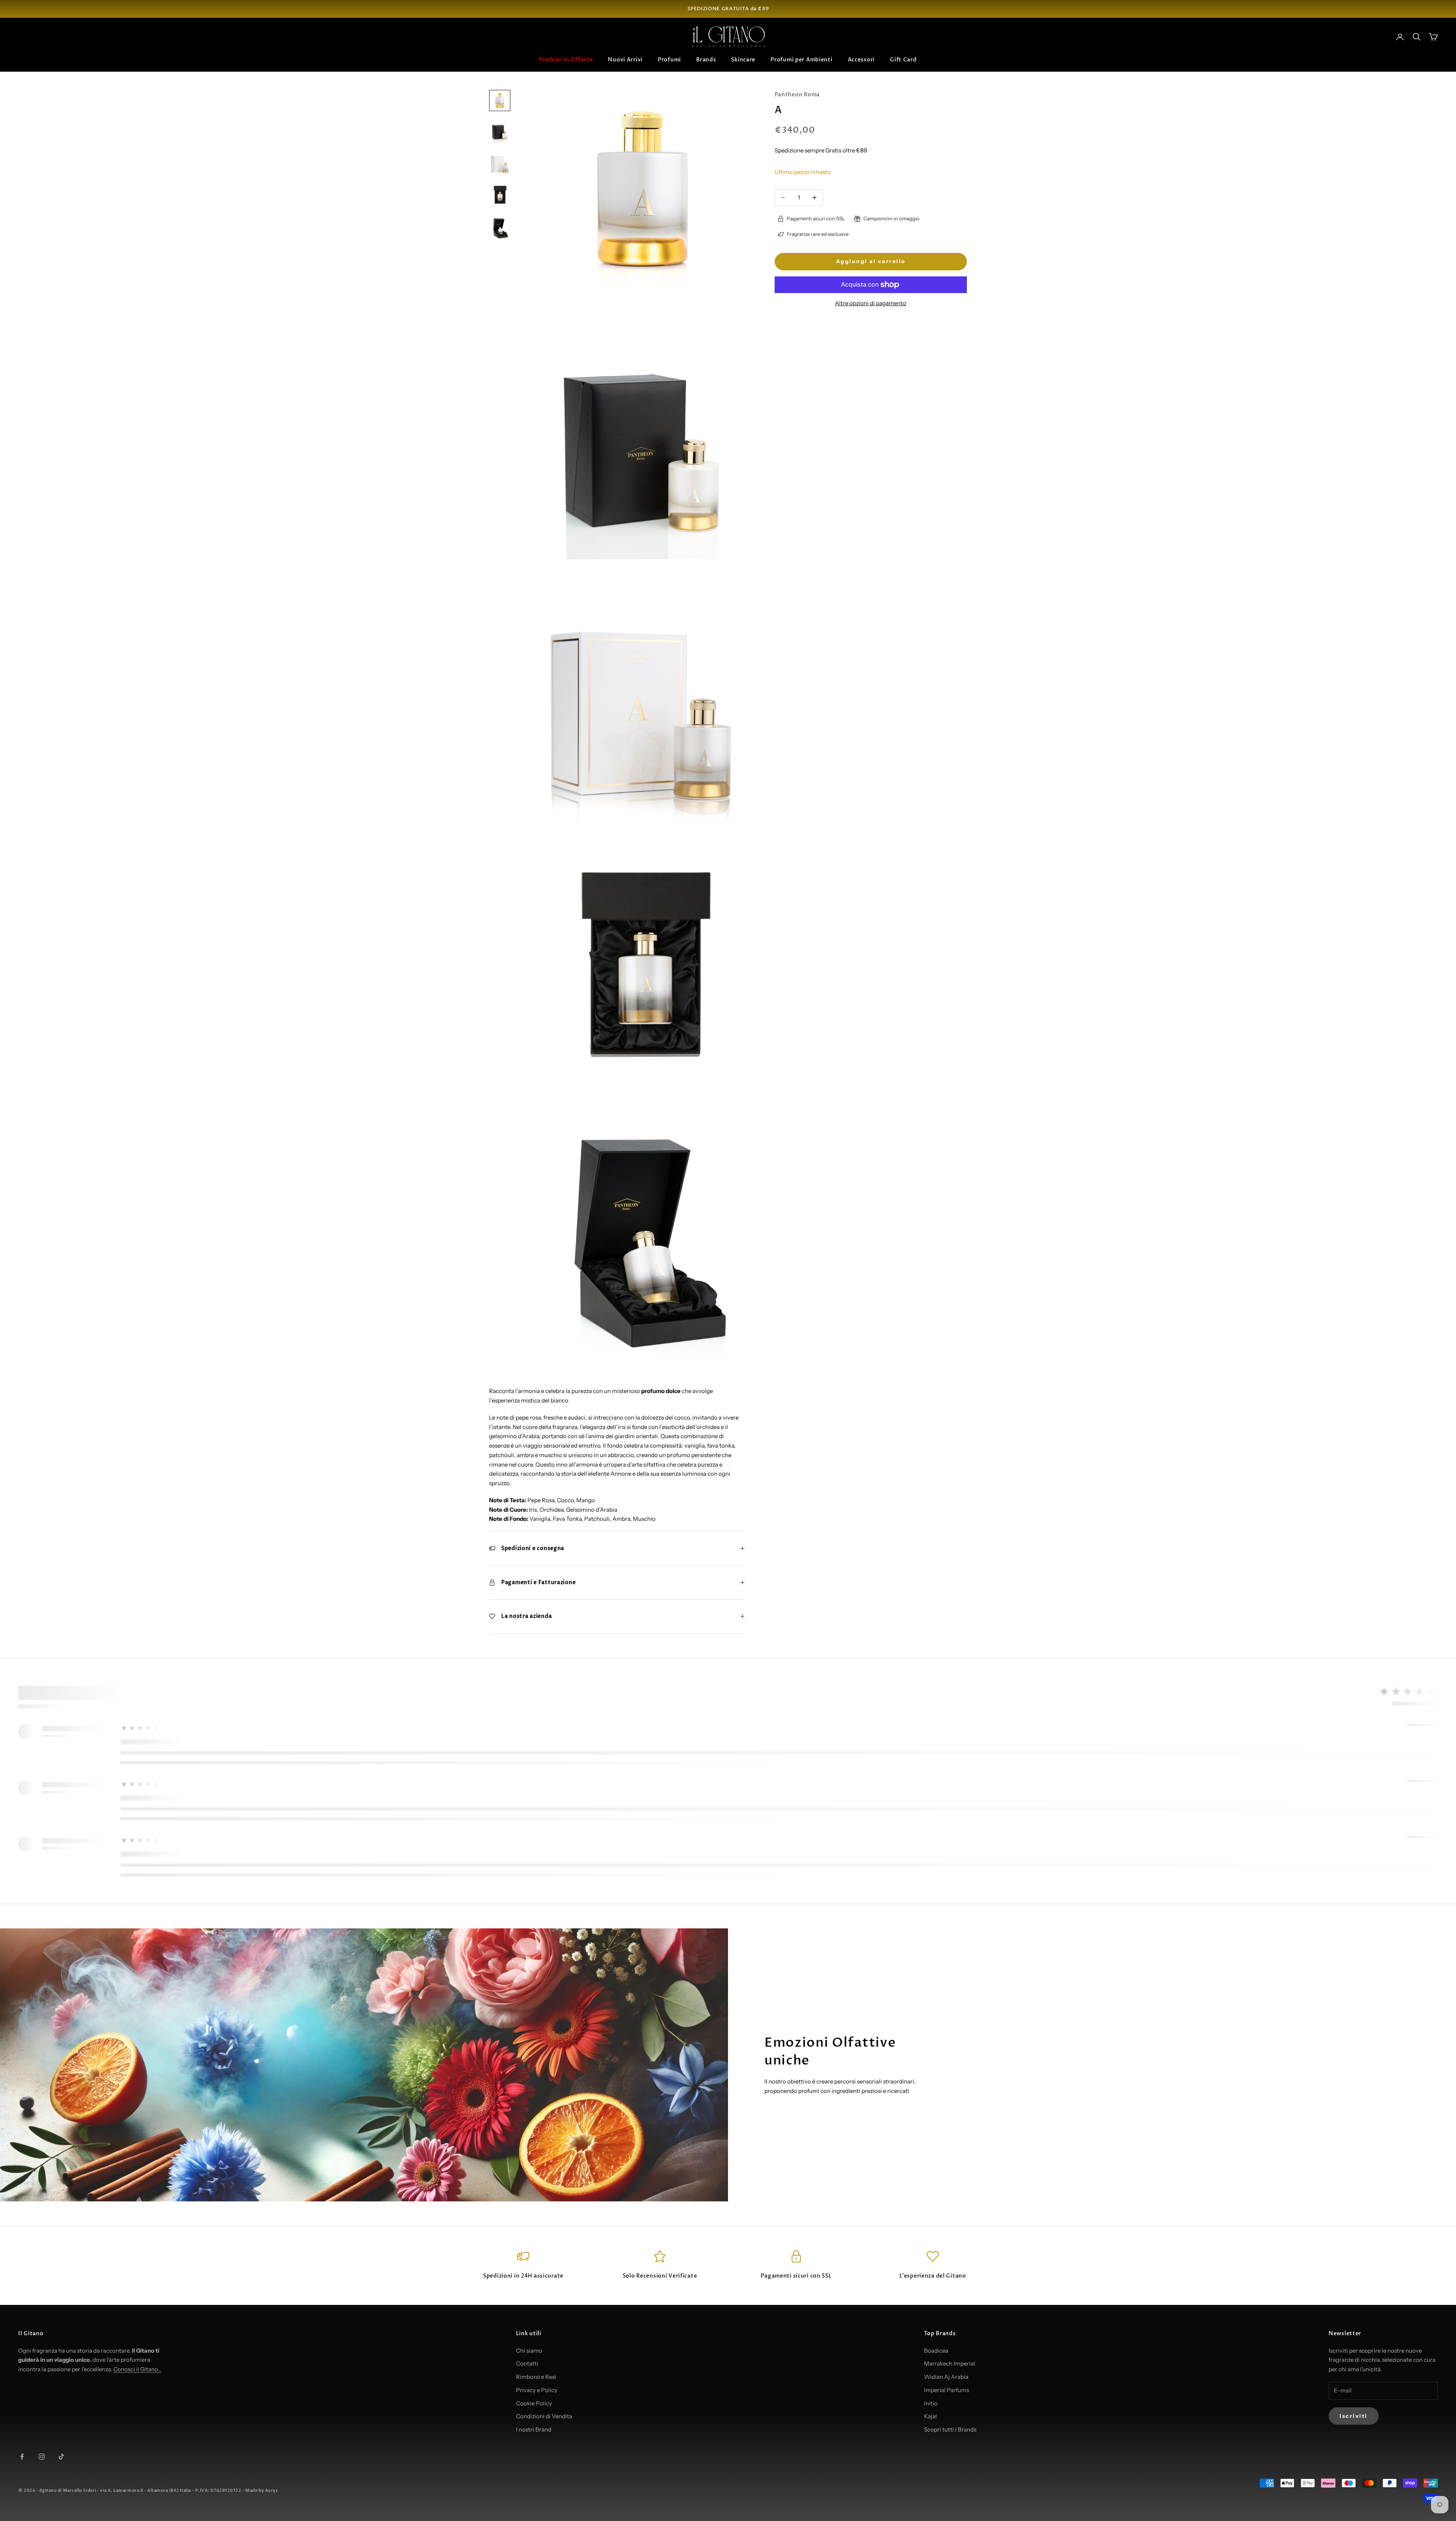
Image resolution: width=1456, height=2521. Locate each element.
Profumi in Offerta (566, 60)
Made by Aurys (261, 2490)
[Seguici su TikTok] (61, 2457)
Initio (931, 2403)
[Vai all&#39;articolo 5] (500, 227)
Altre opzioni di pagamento (871, 303)
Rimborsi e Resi (536, 2377)
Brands (706, 60)
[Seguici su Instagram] (42, 2457)
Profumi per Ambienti (801, 60)
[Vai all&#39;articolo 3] (500, 162)
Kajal (930, 2416)
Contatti (527, 2363)
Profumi (669, 60)
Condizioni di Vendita (544, 2416)
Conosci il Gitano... (137, 2369)
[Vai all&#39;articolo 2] (500, 130)
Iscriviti (1354, 2416)
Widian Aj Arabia (946, 2377)
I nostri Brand (534, 2429)
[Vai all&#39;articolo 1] (500, 100)
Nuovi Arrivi (625, 60)
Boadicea (936, 2351)
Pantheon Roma (797, 95)
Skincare (743, 60)
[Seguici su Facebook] (22, 2457)
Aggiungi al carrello (871, 261)
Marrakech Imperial (950, 2363)
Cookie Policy (534, 2403)
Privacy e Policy (537, 2390)
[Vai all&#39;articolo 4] (500, 195)
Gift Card (903, 60)
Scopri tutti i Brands (950, 2429)
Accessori (861, 60)
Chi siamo (529, 2351)
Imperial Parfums (947, 2390)
